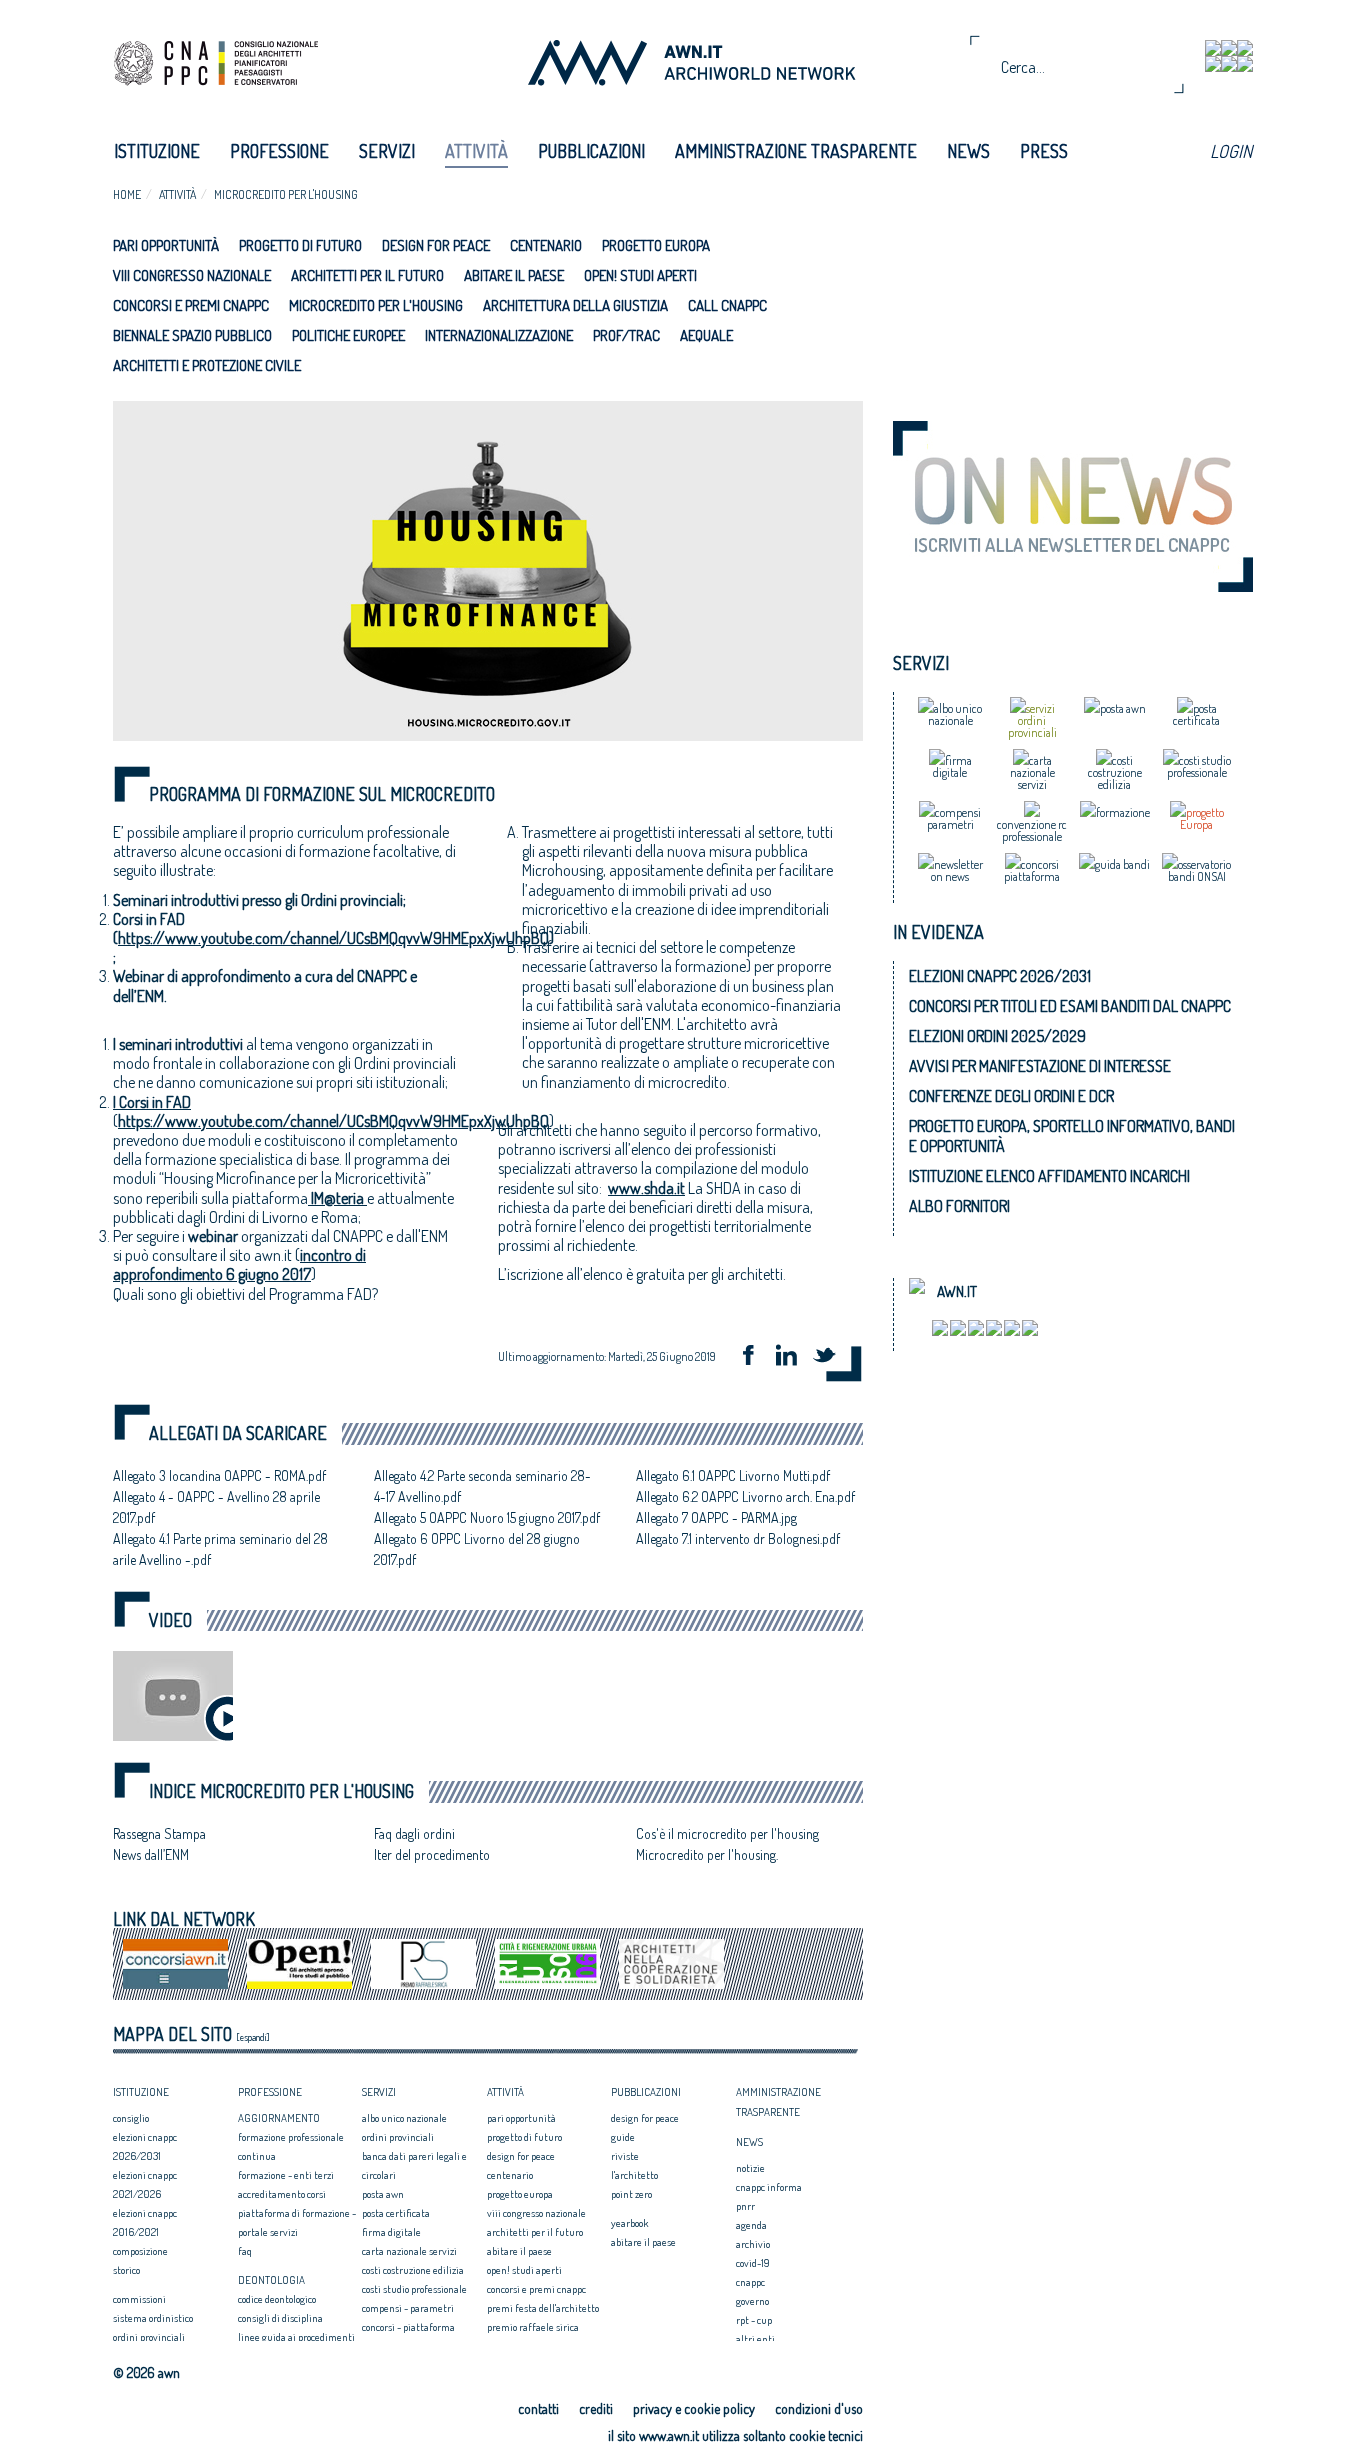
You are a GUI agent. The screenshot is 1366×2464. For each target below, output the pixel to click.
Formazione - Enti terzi (286, 2175)
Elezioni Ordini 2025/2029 (997, 1036)
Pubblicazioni (591, 151)
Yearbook (629, 2223)
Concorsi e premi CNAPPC (191, 305)
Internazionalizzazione (499, 335)
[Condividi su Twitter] (831, 1357)
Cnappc (750, 2282)
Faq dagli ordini (414, 1833)
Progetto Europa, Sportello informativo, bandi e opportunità (1072, 1136)
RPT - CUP (754, 2320)
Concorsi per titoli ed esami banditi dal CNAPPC (1070, 1006)
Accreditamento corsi (282, 2194)
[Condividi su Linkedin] (793, 1357)
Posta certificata (396, 2213)
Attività (476, 151)
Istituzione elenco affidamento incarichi (1049, 1176)
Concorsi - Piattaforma (408, 2327)
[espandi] (253, 2037)
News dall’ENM (151, 1854)
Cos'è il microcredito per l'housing (727, 1833)
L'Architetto (634, 2175)
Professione (279, 151)
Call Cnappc (727, 305)
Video (170, 1620)
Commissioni (139, 2299)
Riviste (625, 2156)
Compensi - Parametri (408, 2308)
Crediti (596, 2408)
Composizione (140, 2251)
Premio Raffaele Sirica (533, 2327)
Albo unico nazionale (404, 2118)
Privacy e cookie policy (694, 2408)
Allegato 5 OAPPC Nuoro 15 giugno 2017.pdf (487, 1517)
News (968, 151)
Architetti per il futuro (367, 275)
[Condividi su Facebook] (755, 1357)
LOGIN (1231, 151)
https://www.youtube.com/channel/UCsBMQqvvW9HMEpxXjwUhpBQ (333, 938)
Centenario (546, 245)
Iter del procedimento (432, 1854)
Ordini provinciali (149, 2337)
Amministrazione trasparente (796, 151)
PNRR (745, 2206)
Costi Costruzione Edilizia (413, 2270)
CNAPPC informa (769, 2187)
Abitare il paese (514, 275)
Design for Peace (436, 245)
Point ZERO (631, 2194)
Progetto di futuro (300, 245)
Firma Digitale (391, 2232)
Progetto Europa (656, 245)
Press (1044, 151)
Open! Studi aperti (640, 275)
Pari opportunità (166, 245)
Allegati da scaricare (238, 1433)
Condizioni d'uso (819, 2408)
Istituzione (157, 151)
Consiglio (131, 2118)
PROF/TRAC (626, 335)
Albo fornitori (959, 1206)
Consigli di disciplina (280, 2318)
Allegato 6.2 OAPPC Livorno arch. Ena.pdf (745, 1496)
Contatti (538, 2408)
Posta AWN (383, 2194)
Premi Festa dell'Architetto (543, 2308)
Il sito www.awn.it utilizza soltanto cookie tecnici (735, 2435)
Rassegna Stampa (159, 1833)
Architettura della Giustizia (575, 305)
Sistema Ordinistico (153, 2318)
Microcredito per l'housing (286, 194)
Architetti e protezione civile (207, 365)
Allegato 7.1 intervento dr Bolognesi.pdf (738, 1538)
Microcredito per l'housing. (707, 1854)
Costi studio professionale (414, 2289)
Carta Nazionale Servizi (409, 2251)
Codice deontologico (277, 2299)
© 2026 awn (146, 2373)
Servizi (387, 151)
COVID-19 (753, 2263)
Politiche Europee (348, 335)
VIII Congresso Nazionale (192, 275)
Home (127, 194)
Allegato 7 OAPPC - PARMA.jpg (716, 1517)
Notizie (750, 2168)
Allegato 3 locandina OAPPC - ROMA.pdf (219, 1475)
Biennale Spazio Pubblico (192, 335)
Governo (752, 2301)
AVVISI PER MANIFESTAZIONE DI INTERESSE (1040, 1066)
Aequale (706, 335)
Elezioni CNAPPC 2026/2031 (1000, 976)
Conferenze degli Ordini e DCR (1011, 1096)
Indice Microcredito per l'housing (281, 1791)
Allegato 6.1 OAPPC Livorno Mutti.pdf (733, 1475)
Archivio (753, 2244)
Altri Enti (755, 2339)
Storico (126, 2270)
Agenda (751, 2225)
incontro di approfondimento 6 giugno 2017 (239, 1264)
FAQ (245, 2251)
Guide (623, 2137)
